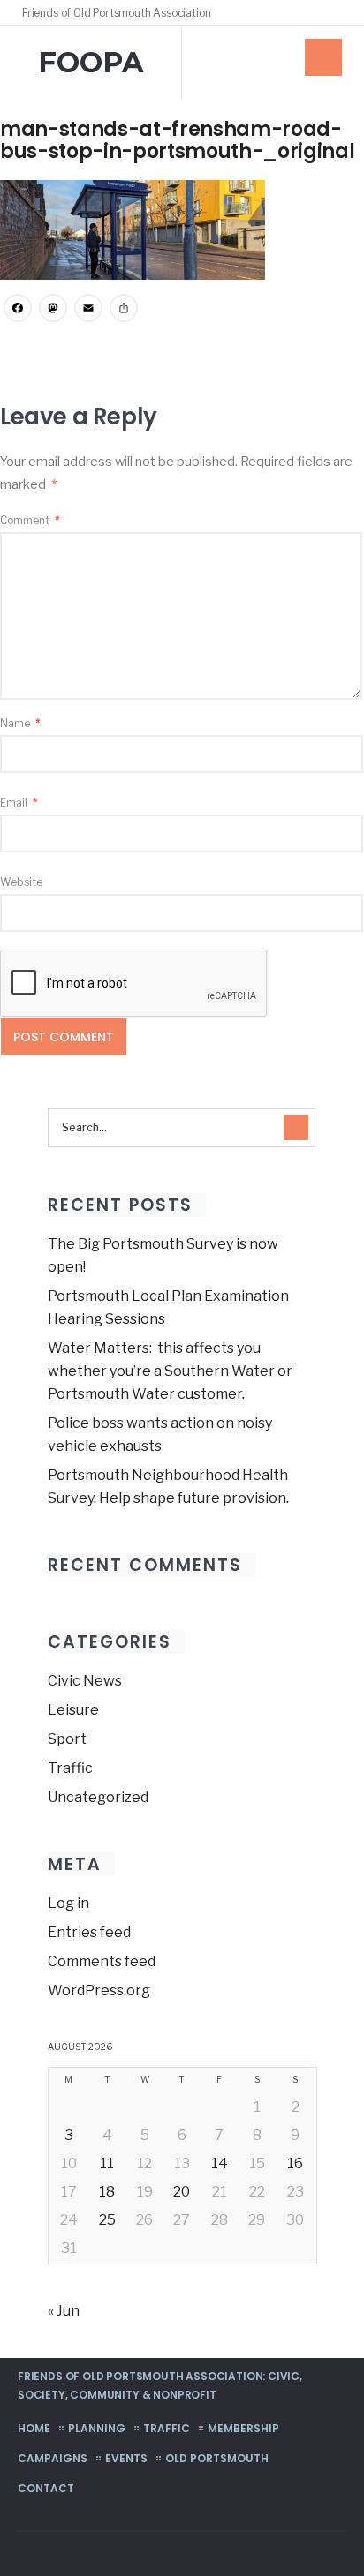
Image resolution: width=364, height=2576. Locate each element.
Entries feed (89, 1932)
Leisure (73, 1710)
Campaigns (53, 2458)
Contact (46, 2488)
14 (220, 2163)
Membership (243, 2428)
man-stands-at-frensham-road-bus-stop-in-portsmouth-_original (177, 140)
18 (107, 2192)
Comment (30, 520)
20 (182, 2192)
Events (126, 2458)
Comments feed (102, 1961)
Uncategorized (98, 1797)
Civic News (85, 1681)
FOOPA (91, 62)
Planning (97, 2428)
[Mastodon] (53, 310)
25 (107, 2220)
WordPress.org (99, 1990)
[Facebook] (313, 12)
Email (19, 803)
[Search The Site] (337, 12)
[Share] (124, 310)
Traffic (70, 1768)
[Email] (88, 310)
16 (295, 2163)
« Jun (64, 2311)
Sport (67, 1739)
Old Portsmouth (217, 2458)
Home (34, 2428)
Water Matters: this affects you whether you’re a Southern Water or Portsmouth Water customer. (170, 1371)
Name (20, 723)
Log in (68, 1903)
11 (107, 2163)
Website (21, 882)
